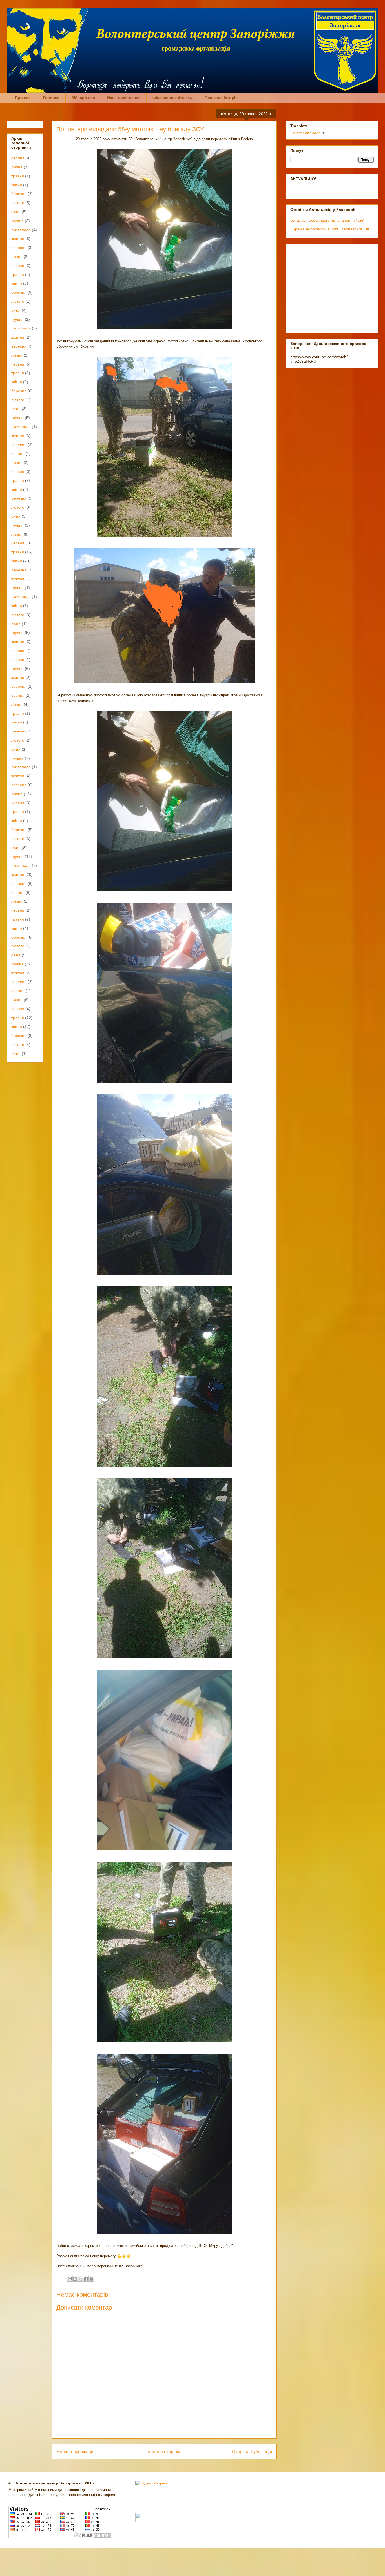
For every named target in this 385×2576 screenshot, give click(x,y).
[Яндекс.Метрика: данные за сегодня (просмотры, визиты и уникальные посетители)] (151, 2483)
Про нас (23, 98)
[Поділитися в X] (81, 2279)
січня (16, 212)
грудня (17, 221)
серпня (18, 158)
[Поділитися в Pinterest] (91, 2279)
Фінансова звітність (172, 98)
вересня (19, 248)
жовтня (18, 239)
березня (19, 194)
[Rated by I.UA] (148, 2521)
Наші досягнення (124, 98)
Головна (51, 98)
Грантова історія (221, 98)
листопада (21, 230)
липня (17, 167)
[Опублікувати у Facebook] (86, 2279)
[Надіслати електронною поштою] (70, 2279)
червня (18, 266)
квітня (17, 185)
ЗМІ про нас (83, 98)
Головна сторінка (163, 2452)
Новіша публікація (76, 2452)
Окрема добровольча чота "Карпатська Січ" (330, 229)
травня (18, 176)
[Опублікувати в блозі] (75, 2279)
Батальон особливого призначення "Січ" (327, 220)
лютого (18, 203)
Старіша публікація (252, 2452)
